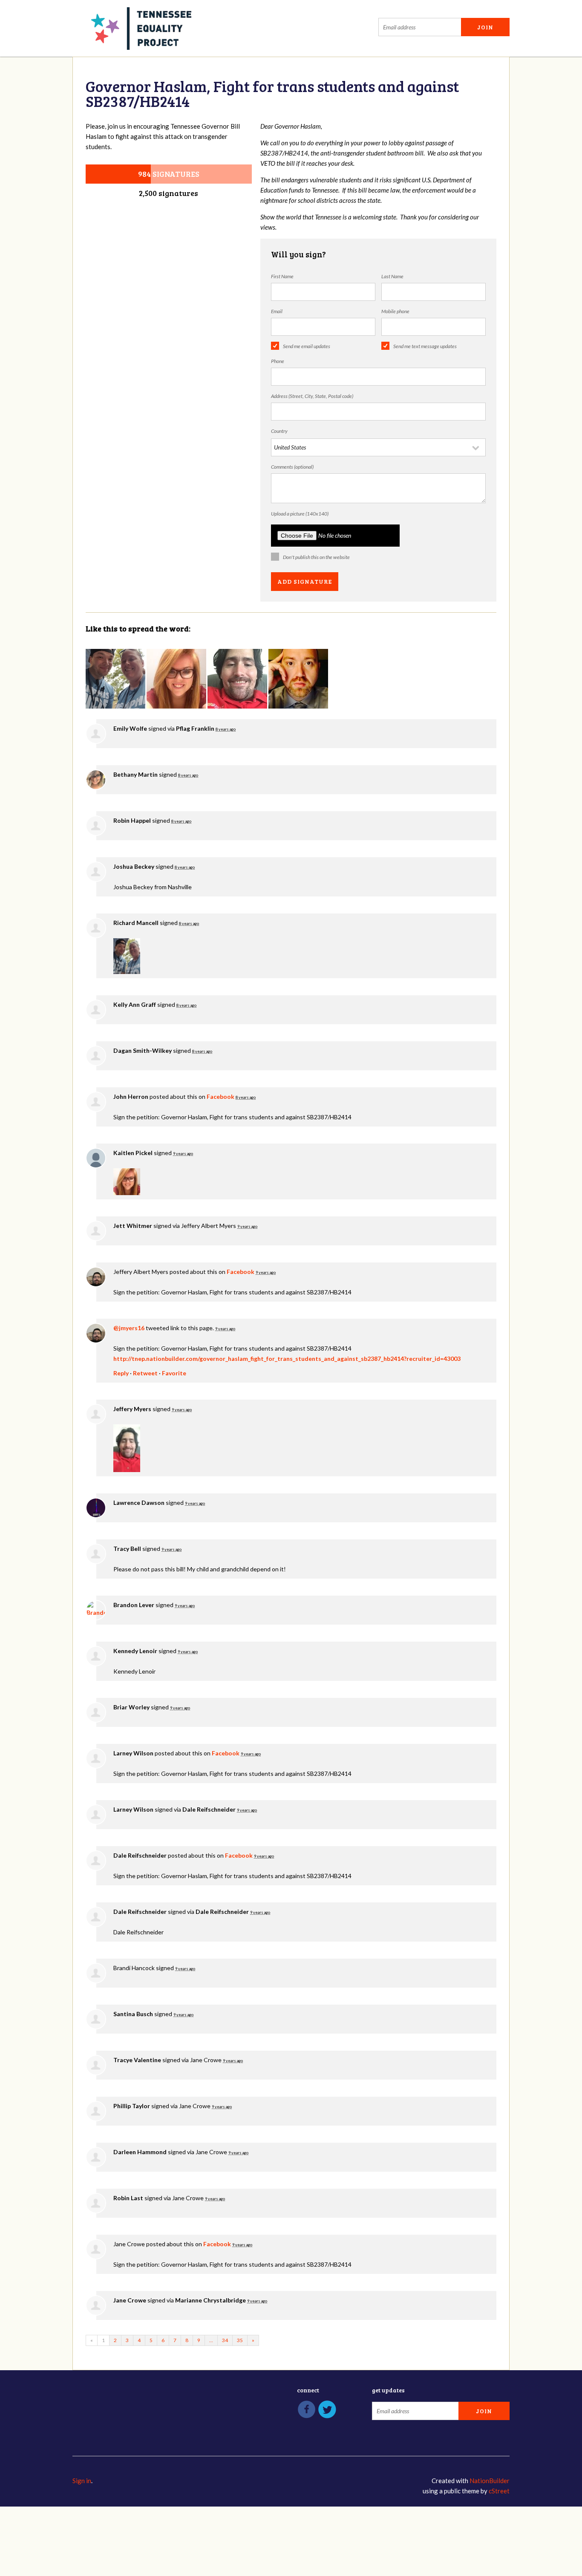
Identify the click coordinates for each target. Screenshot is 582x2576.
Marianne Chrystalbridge (210, 2300)
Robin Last (128, 2198)
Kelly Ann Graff (135, 1004)
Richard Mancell (136, 923)
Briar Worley (131, 1707)
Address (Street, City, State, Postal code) (312, 396)
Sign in (82, 2481)
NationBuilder (490, 2481)
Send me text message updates (425, 346)
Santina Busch (133, 2014)
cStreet (499, 2491)
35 (240, 2340)
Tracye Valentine (137, 2060)
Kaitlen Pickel (133, 1153)
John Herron (131, 1096)
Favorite (174, 1373)
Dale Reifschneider (209, 1809)
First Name (282, 276)
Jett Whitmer (133, 1226)
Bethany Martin (135, 774)
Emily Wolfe (130, 728)
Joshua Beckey (134, 866)
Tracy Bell (127, 1549)
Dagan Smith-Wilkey (143, 1050)
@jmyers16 (129, 1328)
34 (225, 2340)
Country (279, 431)
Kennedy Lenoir (135, 1651)
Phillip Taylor (132, 2106)
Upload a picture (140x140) (300, 514)
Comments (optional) (292, 467)
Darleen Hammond (140, 2152)
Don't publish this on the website (316, 557)
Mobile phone (395, 311)
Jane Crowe (130, 2300)
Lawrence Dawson (139, 1503)
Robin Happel (132, 820)
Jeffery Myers (132, 1409)
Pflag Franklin (195, 728)
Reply (121, 1373)
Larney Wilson (133, 1753)
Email (277, 311)
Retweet (145, 1373)
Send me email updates (307, 346)
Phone (278, 361)
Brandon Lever (134, 1605)
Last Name (392, 276)
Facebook (220, 1096)
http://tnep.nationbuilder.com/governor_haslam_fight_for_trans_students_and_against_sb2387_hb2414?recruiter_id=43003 (287, 1359)
